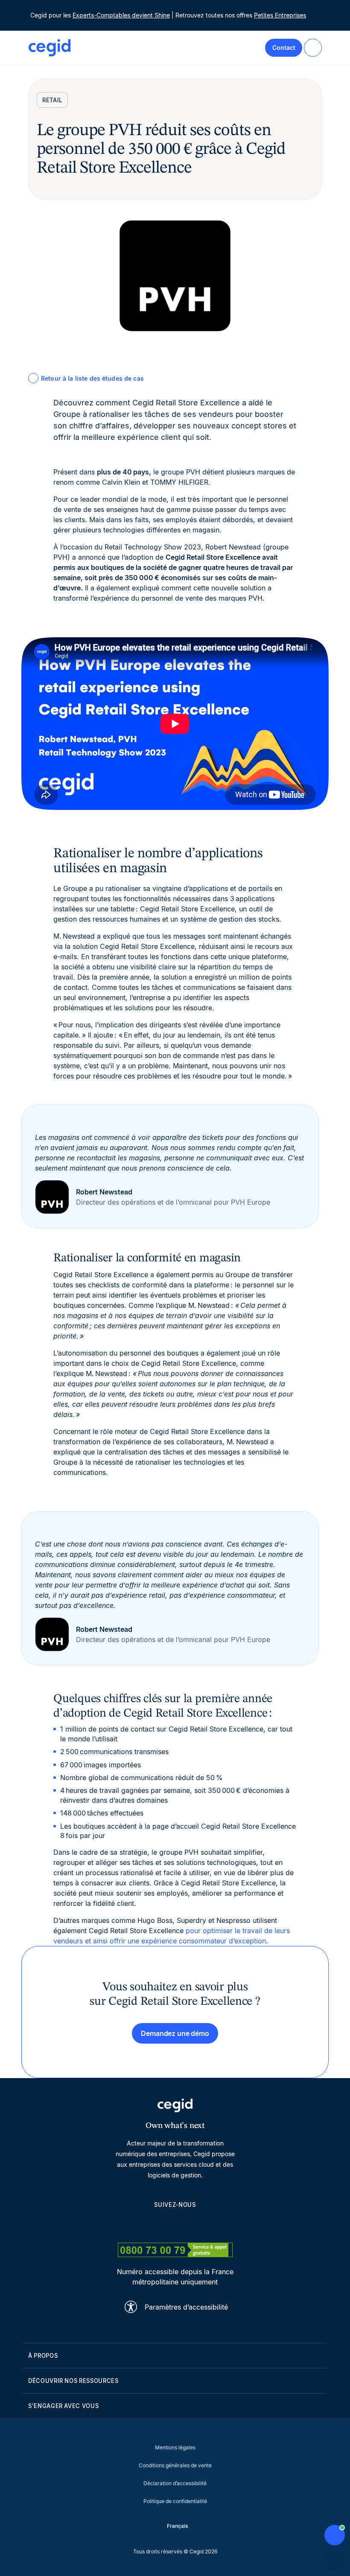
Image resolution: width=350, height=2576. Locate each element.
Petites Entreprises (280, 15)
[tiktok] (195, 2224)
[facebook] (216, 2224)
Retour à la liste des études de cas (92, 378)
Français (178, 2526)
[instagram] (175, 2224)
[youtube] (155, 2224)
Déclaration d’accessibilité (175, 2483)
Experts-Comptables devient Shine (121, 15)
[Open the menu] (313, 48)
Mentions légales (175, 2447)
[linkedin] (134, 2224)
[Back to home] (50, 48)
